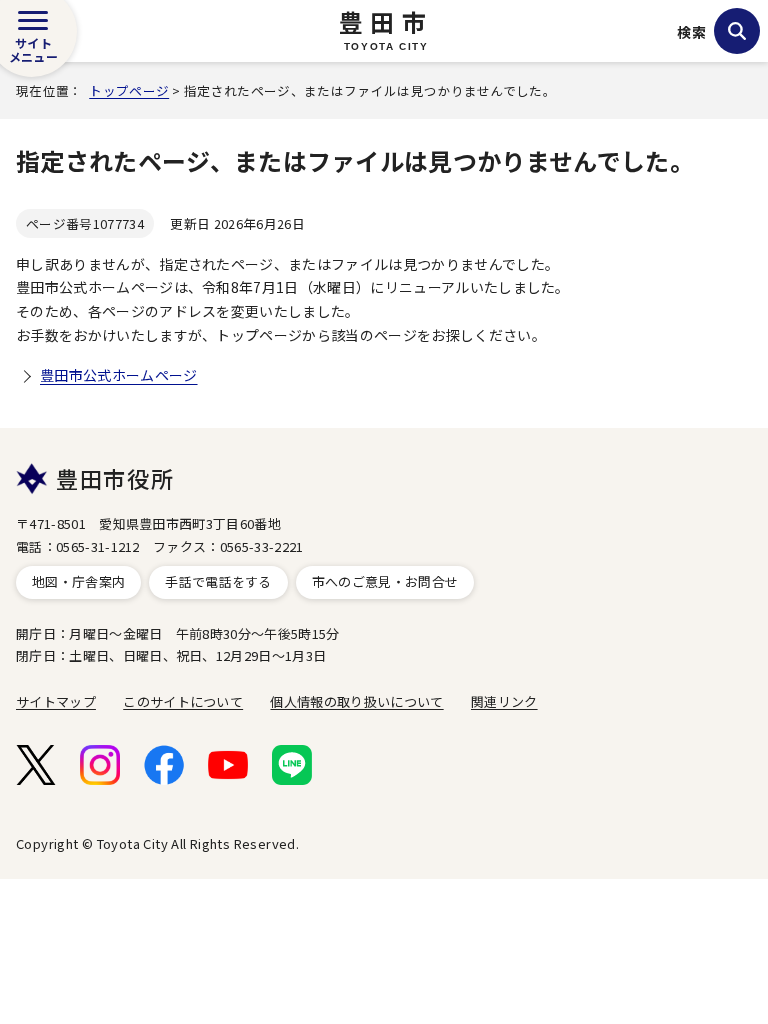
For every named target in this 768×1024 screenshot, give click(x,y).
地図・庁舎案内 (78, 581)
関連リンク (504, 701)
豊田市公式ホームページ (119, 375)
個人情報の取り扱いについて (356, 701)
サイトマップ (56, 701)
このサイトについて (183, 701)
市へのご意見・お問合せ (385, 581)
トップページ (129, 90)
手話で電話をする (218, 581)
